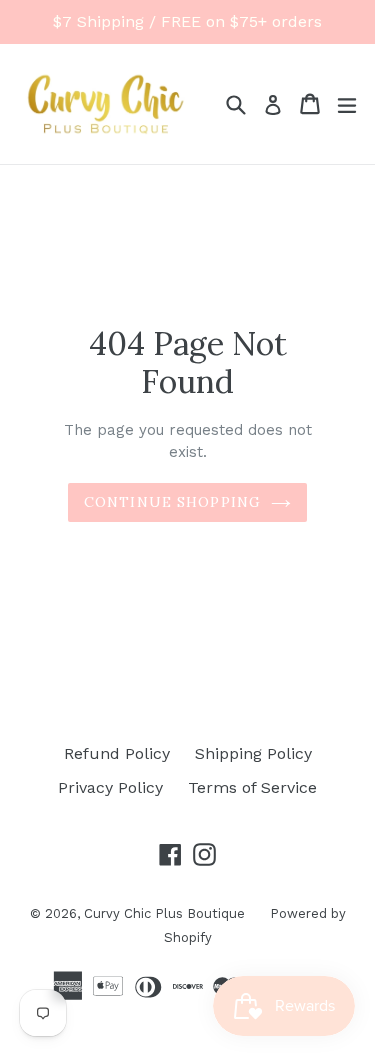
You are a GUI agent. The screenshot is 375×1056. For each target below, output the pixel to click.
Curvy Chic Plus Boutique (164, 913)
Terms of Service (252, 787)
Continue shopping (172, 502)
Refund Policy (117, 753)
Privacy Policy (110, 787)
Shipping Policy (253, 753)
